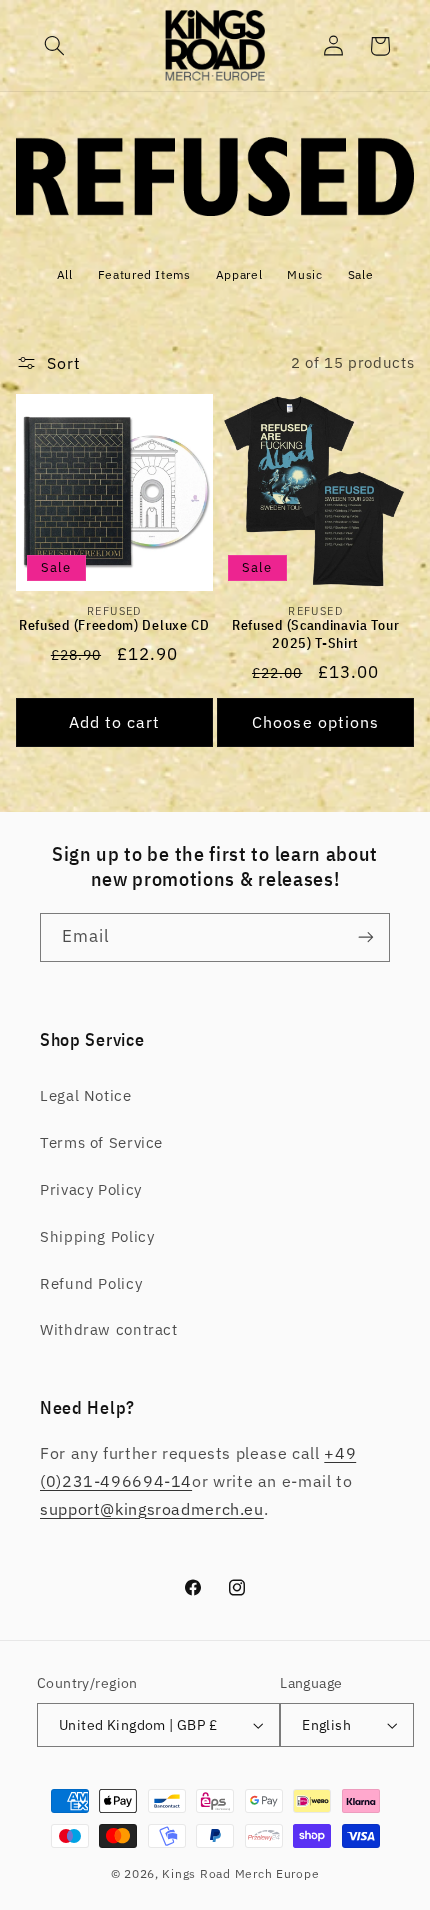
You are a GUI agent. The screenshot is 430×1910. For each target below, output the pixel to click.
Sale (361, 274)
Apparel (239, 274)
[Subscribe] (366, 937)
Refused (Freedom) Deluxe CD (114, 625)
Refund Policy (91, 1283)
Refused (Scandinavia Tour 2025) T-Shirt (315, 634)
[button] (55, 46)
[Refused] (215, 210)
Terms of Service (101, 1142)
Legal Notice (86, 1095)
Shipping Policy (97, 1236)
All (65, 274)
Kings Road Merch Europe (240, 1873)
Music (304, 274)
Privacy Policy (91, 1189)
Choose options (315, 722)
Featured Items (144, 274)
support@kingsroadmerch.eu (152, 1509)
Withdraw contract (109, 1329)
